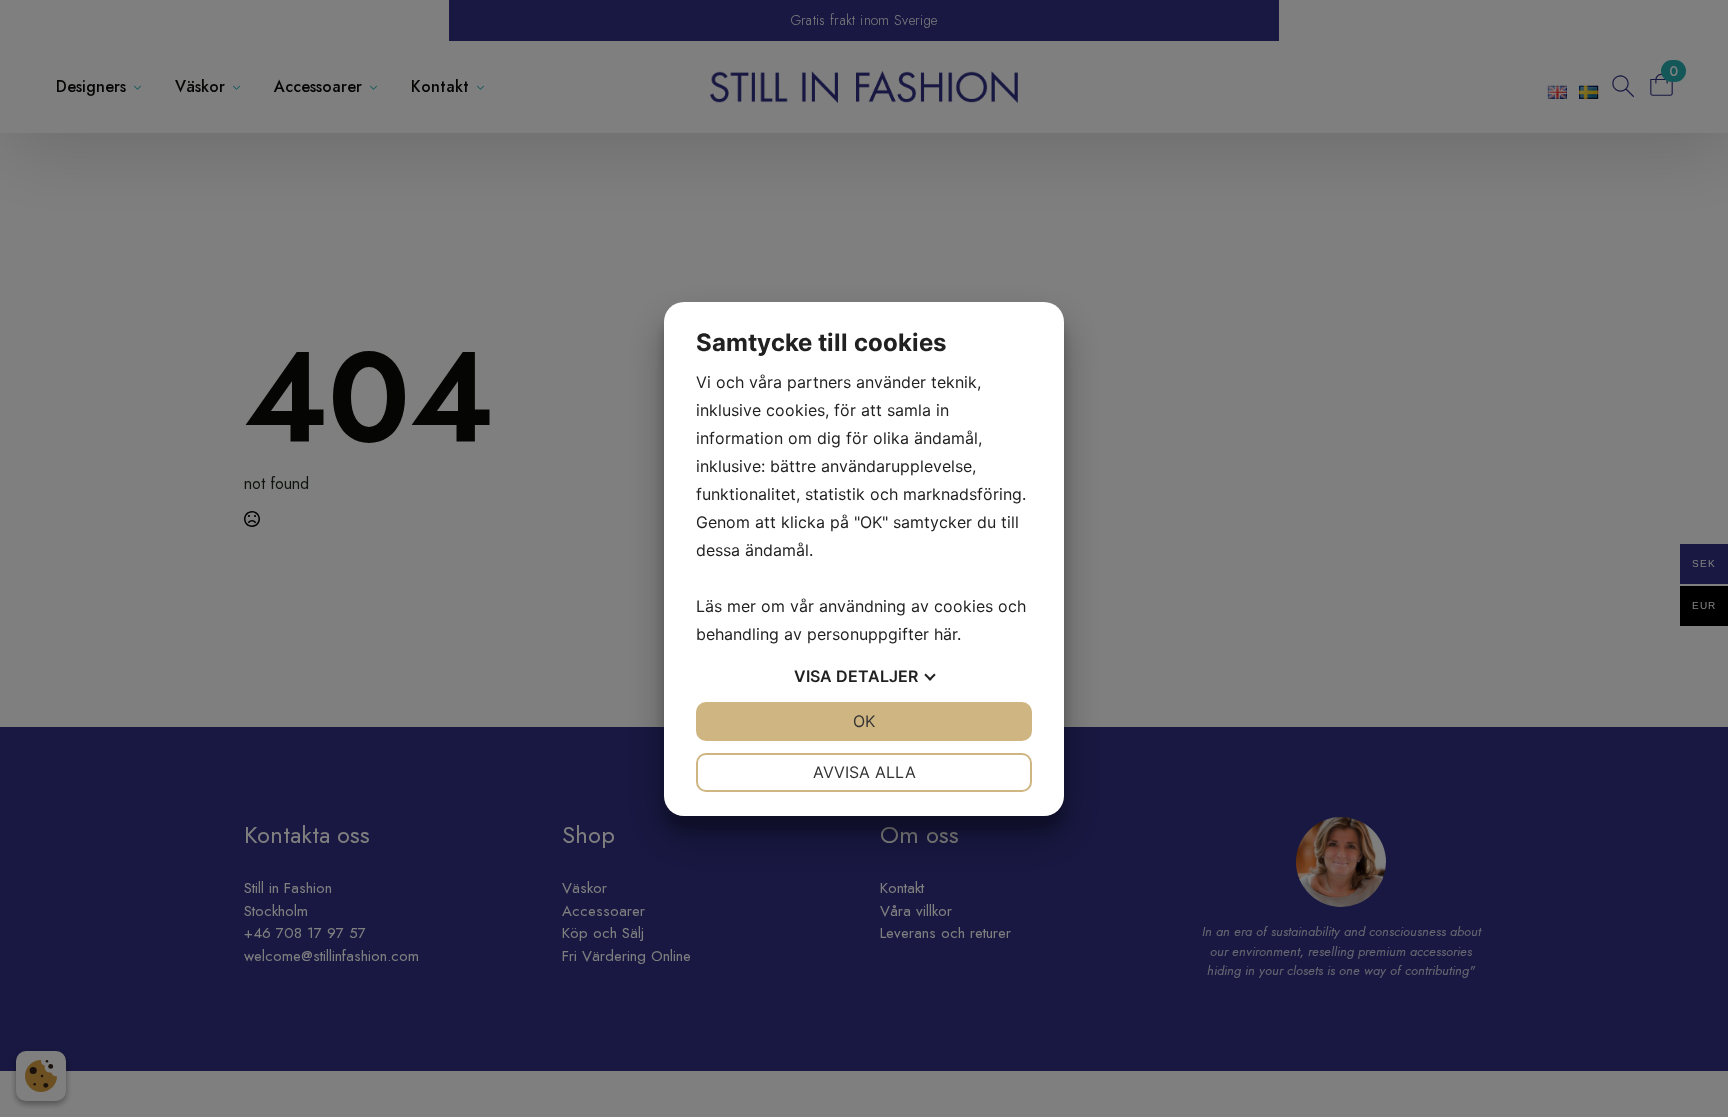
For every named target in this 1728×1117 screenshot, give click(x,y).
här (945, 634)
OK (864, 721)
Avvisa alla (864, 772)
